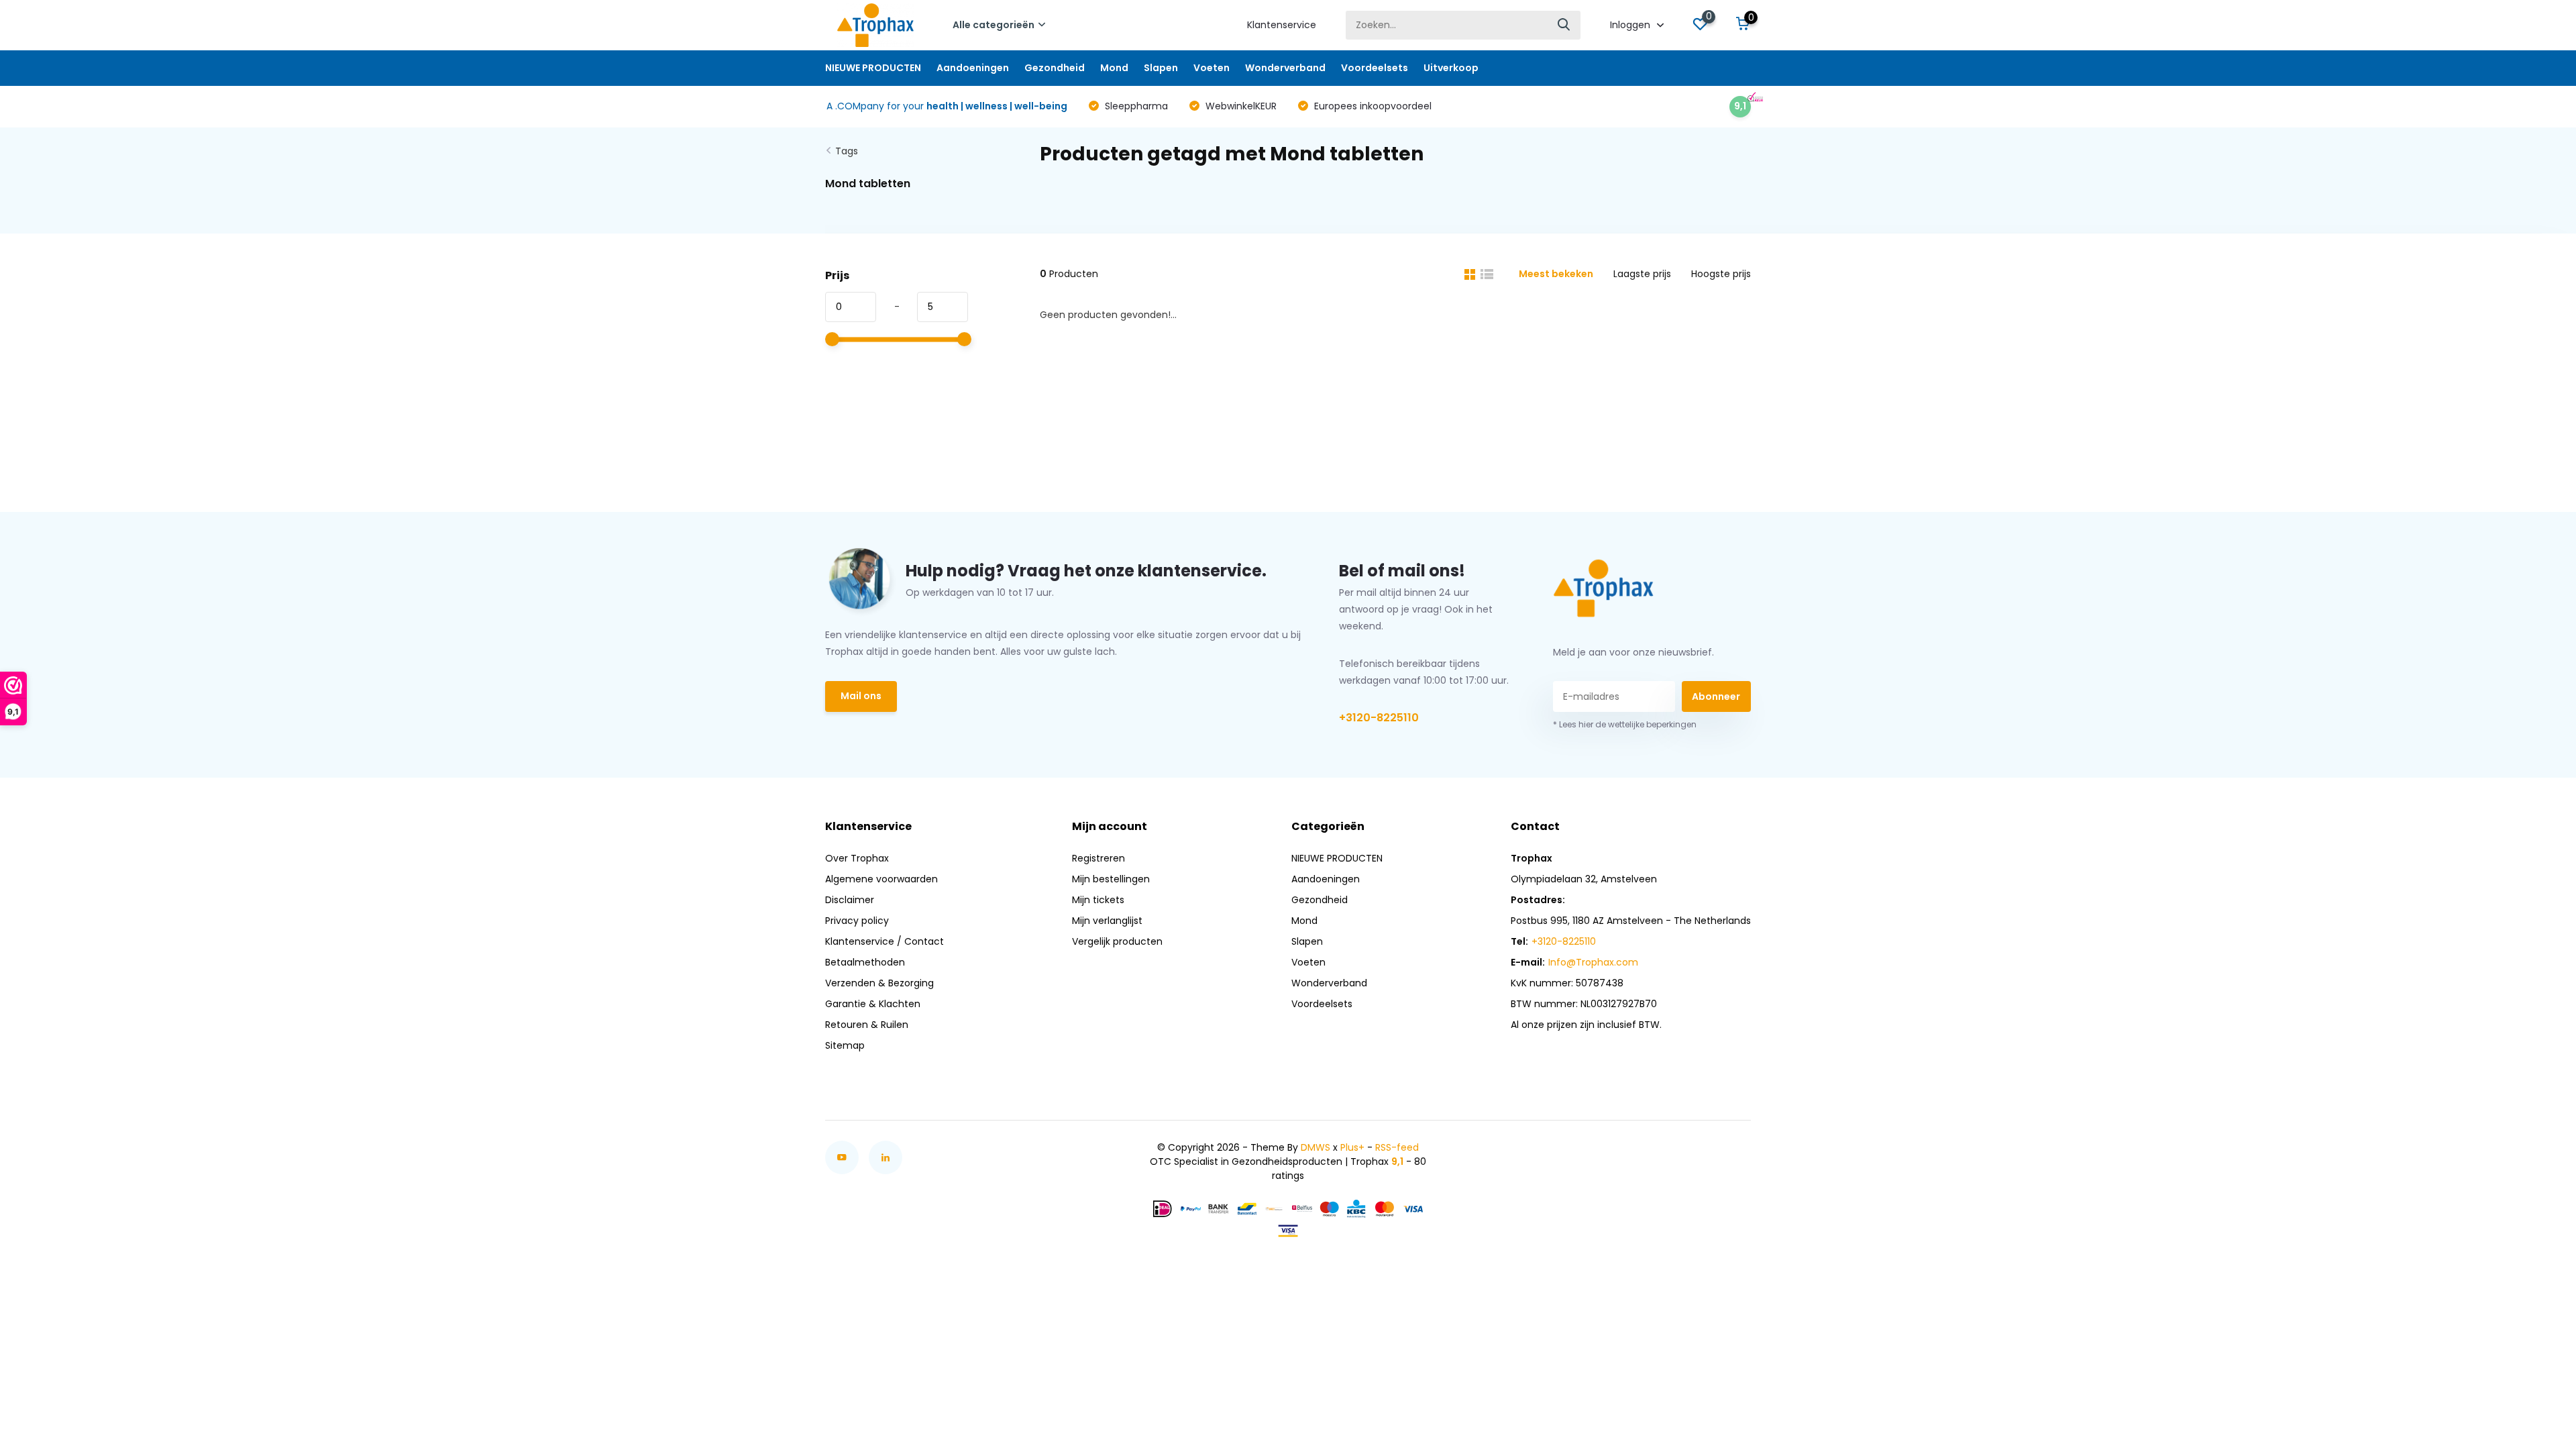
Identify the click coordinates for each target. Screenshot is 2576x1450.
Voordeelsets (1375, 68)
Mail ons (861, 696)
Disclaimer (850, 900)
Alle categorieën (994, 25)
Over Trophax (857, 858)
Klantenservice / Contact (884, 941)
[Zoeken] (1564, 25)
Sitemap (845, 1045)
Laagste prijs (1642, 274)
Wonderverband (1285, 68)
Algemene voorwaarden (881, 879)
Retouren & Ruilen (867, 1025)
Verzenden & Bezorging (879, 983)
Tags (847, 151)
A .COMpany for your (947, 106)
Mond (1114, 68)
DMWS (1316, 1147)
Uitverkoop (1451, 68)
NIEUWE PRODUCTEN (873, 68)
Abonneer (1716, 696)
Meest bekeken (1556, 274)
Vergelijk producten (1117, 941)
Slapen (1161, 68)
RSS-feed (1397, 1147)
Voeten (1212, 68)
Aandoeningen (973, 68)
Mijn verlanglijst (1107, 921)
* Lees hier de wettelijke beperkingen (1625, 724)
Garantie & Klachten (873, 1004)
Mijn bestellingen (1111, 879)
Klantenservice (1282, 25)
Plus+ (1352, 1147)
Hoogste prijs (1721, 274)
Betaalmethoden (865, 962)
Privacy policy (857, 921)
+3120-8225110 (1379, 718)
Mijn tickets (1098, 900)
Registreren (1098, 858)
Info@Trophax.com (1593, 962)
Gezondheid (1055, 68)
